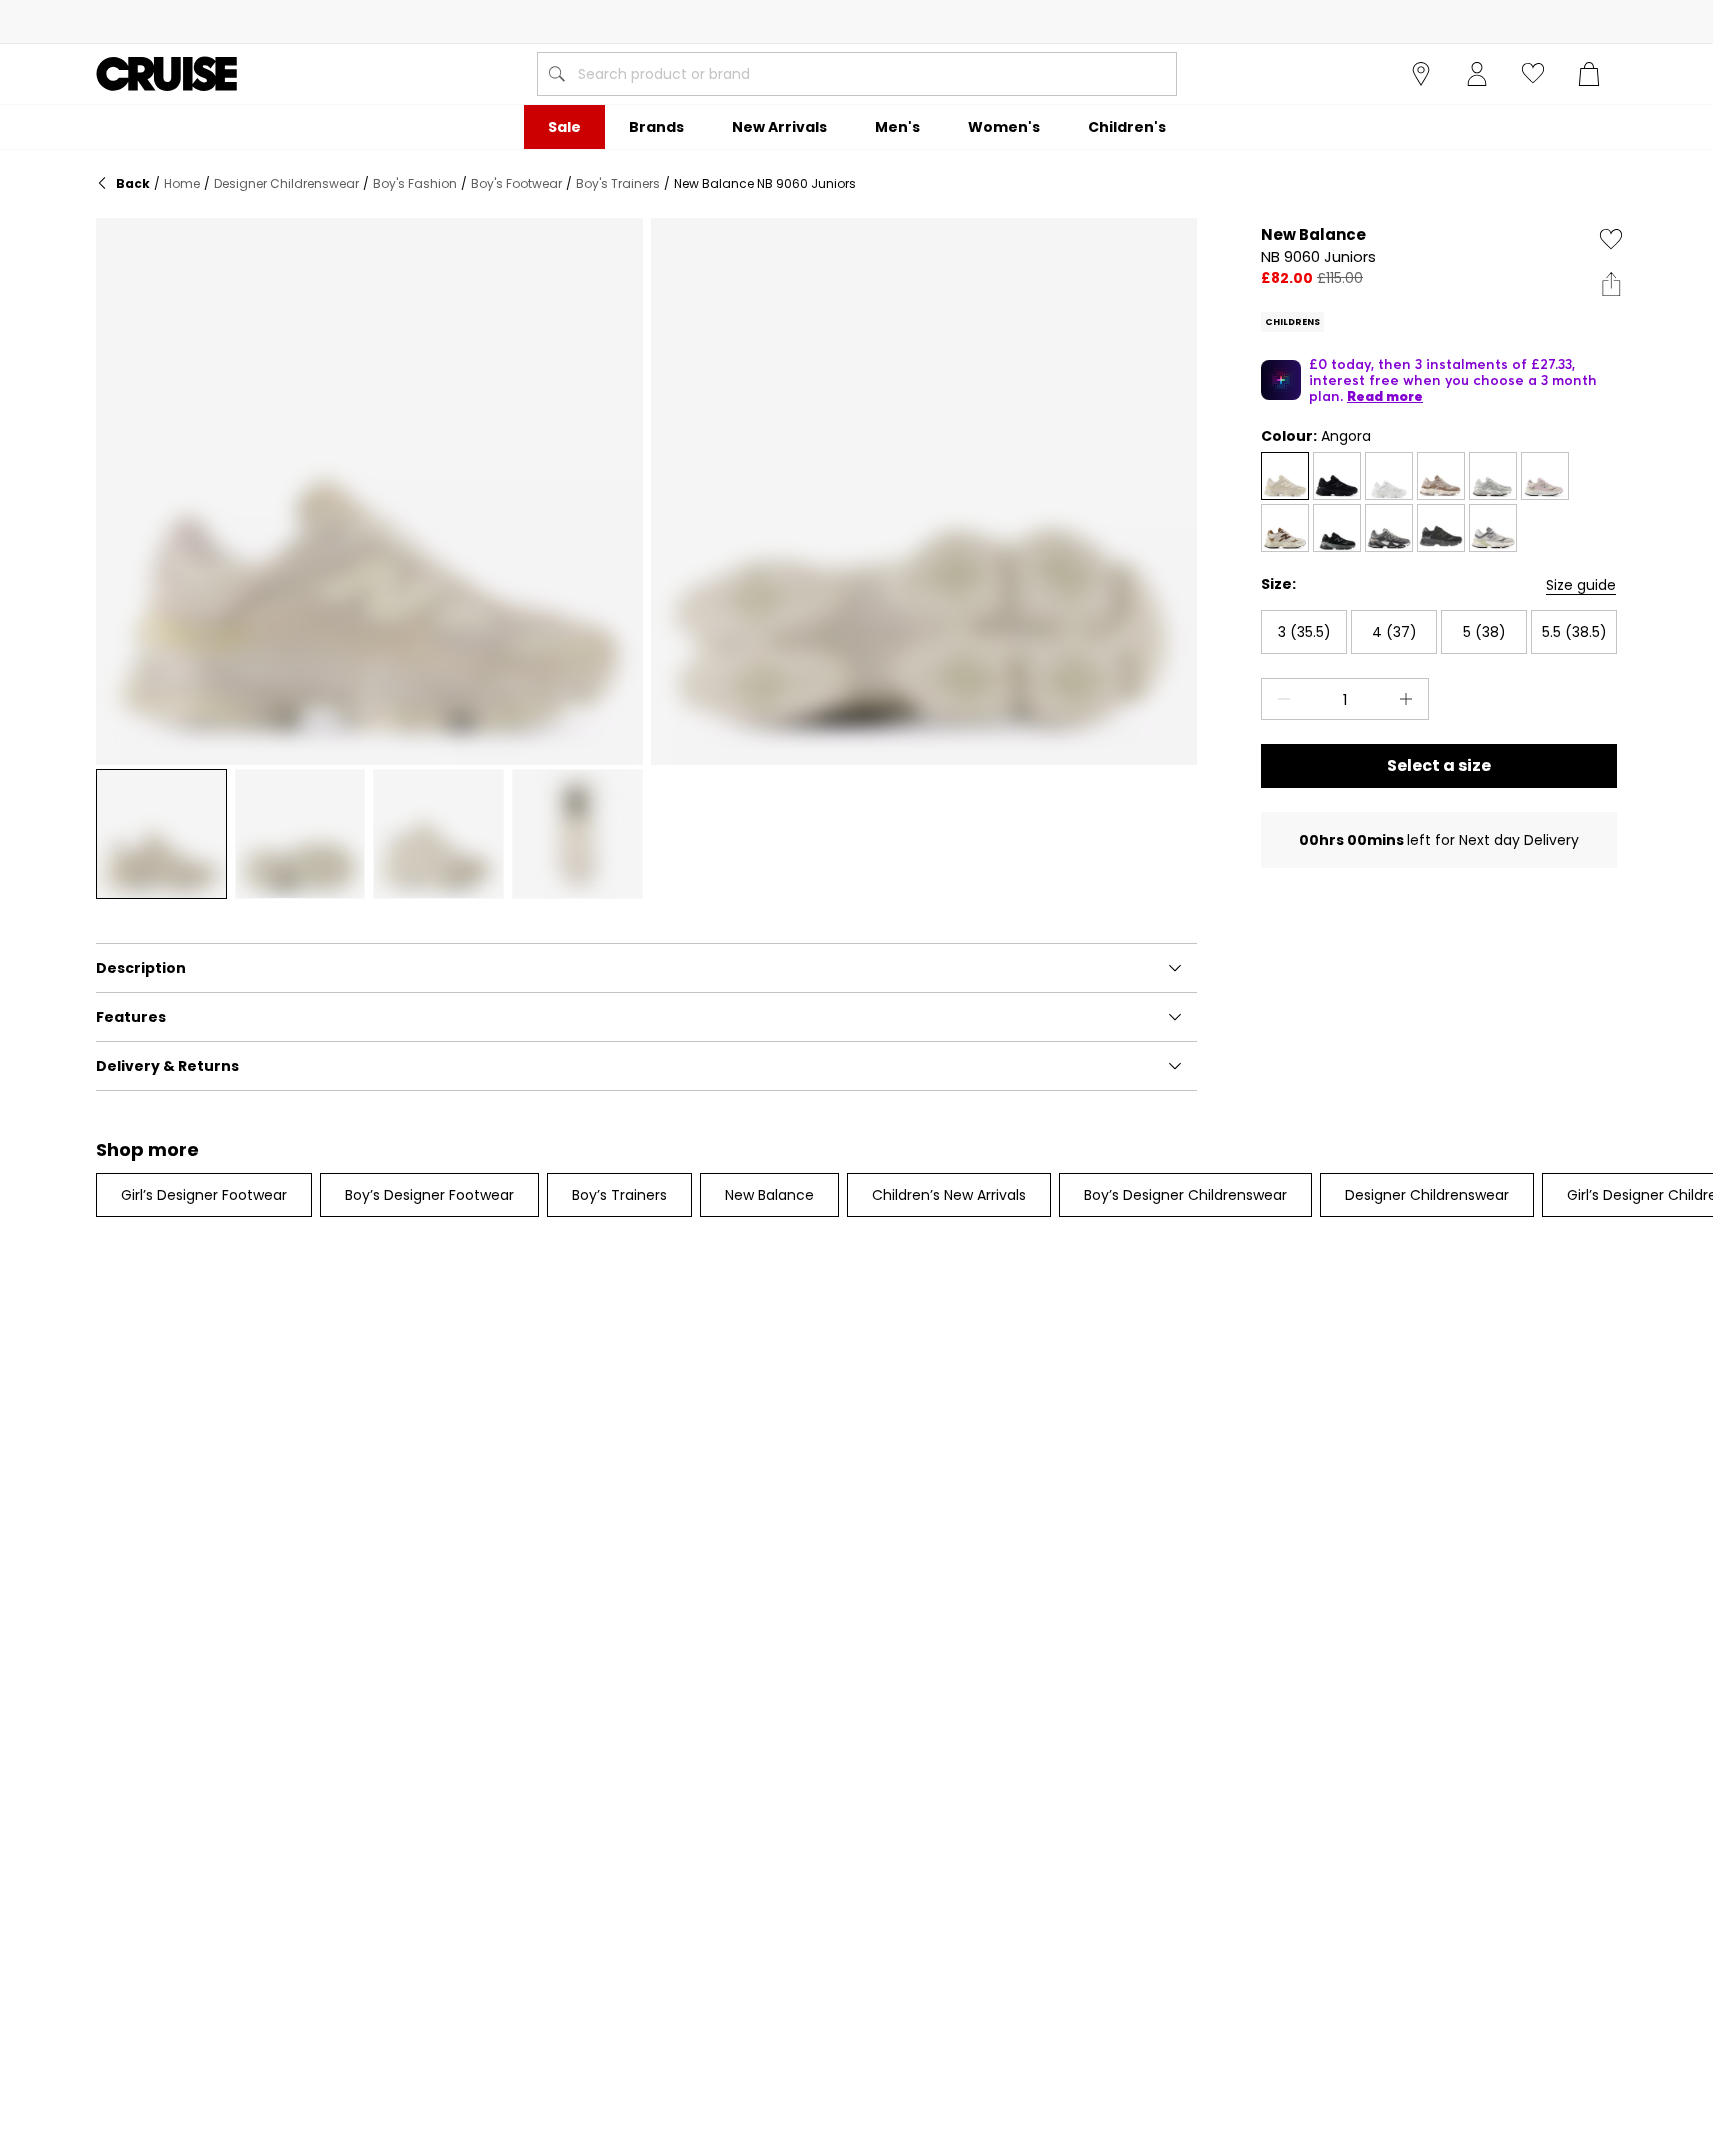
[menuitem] (564, 127)
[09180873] (1285, 528)
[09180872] (1545, 476)
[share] (1611, 284)
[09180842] (1337, 476)
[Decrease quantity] (1280, 699)
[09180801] (1389, 476)
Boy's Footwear (516, 183)
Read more (1385, 396)
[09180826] (1389, 528)
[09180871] (1285, 476)
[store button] (1421, 74)
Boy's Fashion (415, 183)
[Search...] (557, 74)
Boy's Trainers (618, 183)
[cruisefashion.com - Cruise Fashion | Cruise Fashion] (166, 74)
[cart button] (1589, 74)
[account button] (1477, 74)
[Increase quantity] (1410, 699)
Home (182, 183)
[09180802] (1493, 528)
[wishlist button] (1533, 74)
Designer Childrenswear (286, 183)
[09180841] (1441, 528)
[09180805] (1441, 476)
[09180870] (1493, 476)
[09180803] (1337, 528)
